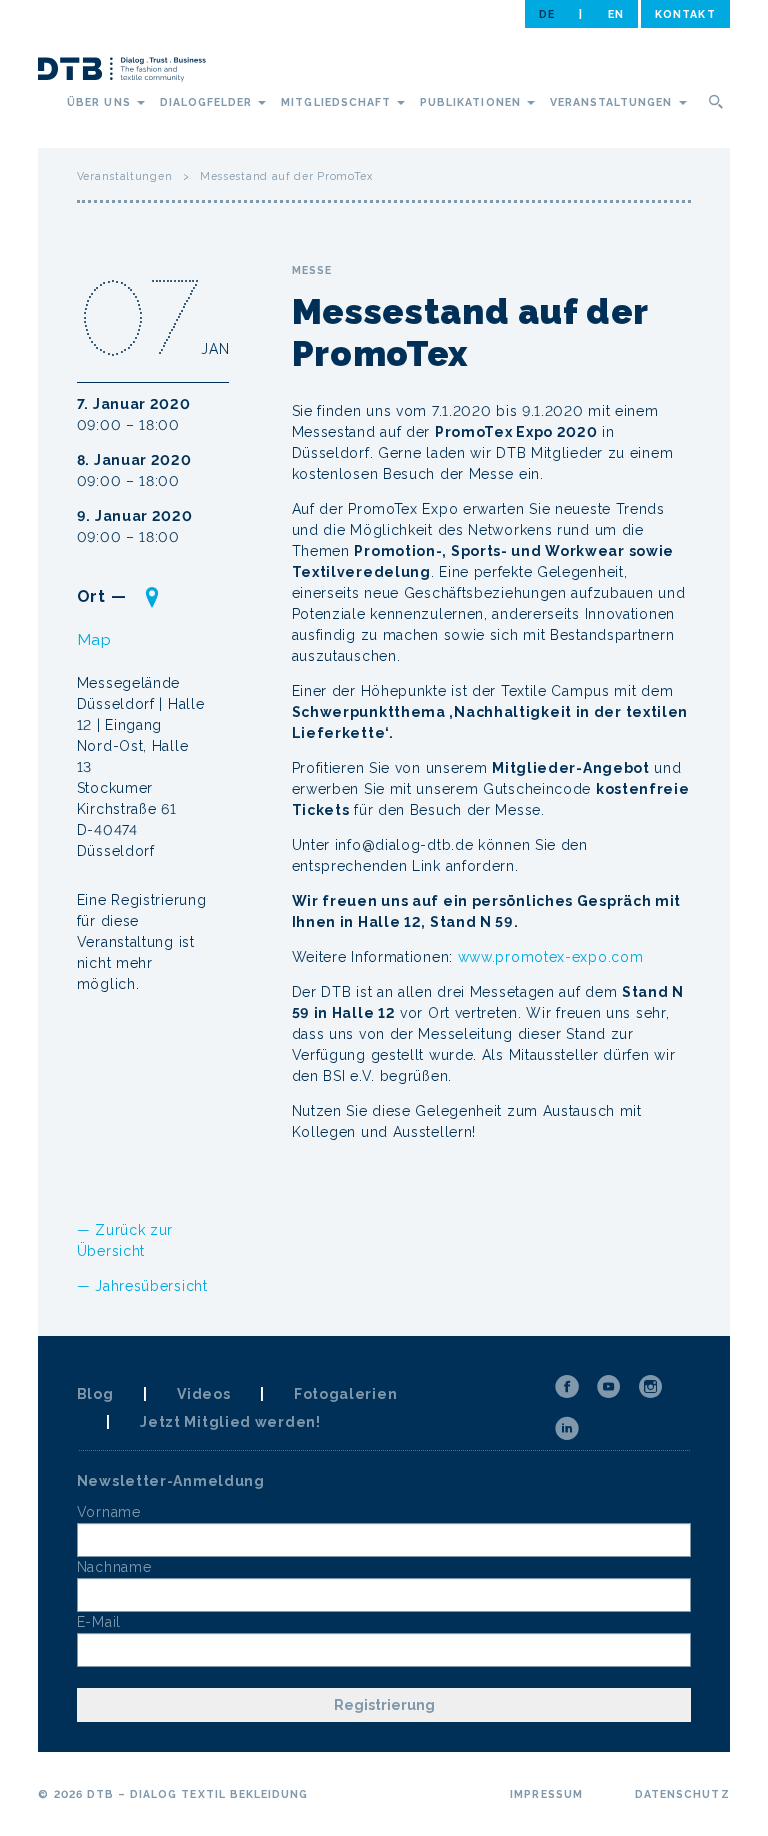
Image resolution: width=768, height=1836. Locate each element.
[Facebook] (567, 1387)
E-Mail (99, 1622)
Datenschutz (682, 1794)
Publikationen (472, 102)
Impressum (546, 1794)
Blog (95, 1394)
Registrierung (384, 1705)
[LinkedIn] (567, 1429)
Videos (203, 1394)
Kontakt (685, 14)
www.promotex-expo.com (551, 957)
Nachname (114, 1567)
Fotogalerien (345, 1394)
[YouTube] (609, 1387)
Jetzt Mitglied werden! (230, 1422)
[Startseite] (122, 72)
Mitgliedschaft (338, 102)
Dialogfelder (208, 102)
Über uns (100, 102)
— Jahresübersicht (142, 1286)
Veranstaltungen (613, 102)
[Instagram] (651, 1387)
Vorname (109, 1512)
